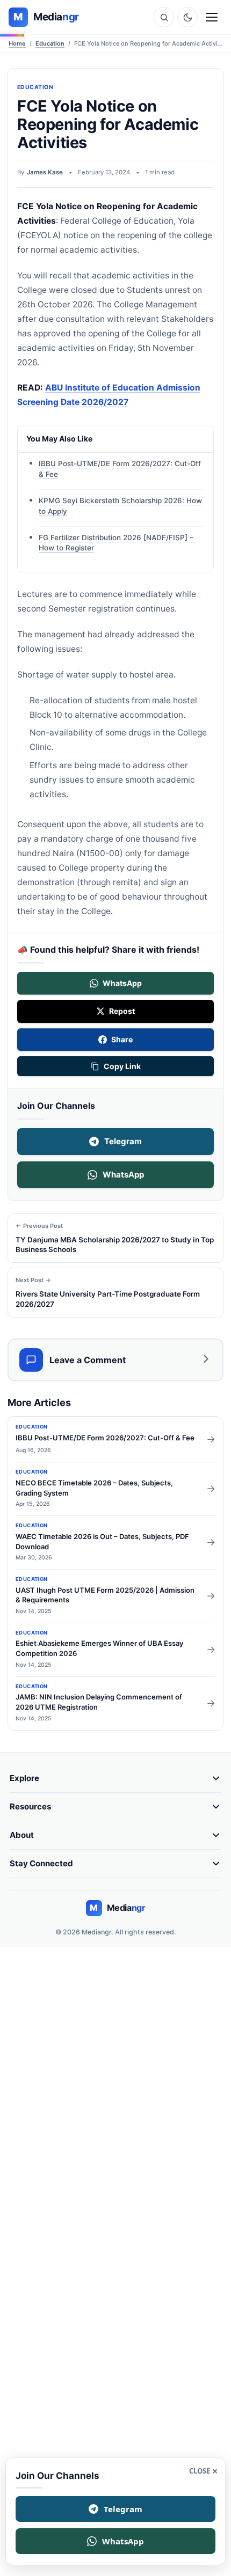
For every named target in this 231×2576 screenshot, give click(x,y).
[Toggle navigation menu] (212, 17)
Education (50, 43)
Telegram (123, 1141)
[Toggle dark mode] (187, 17)
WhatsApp (123, 1175)
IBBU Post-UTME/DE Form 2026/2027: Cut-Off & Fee (120, 469)
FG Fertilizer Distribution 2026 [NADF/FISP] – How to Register (116, 543)
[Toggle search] (164, 17)
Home (17, 43)
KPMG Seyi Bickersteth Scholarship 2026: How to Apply (120, 506)
